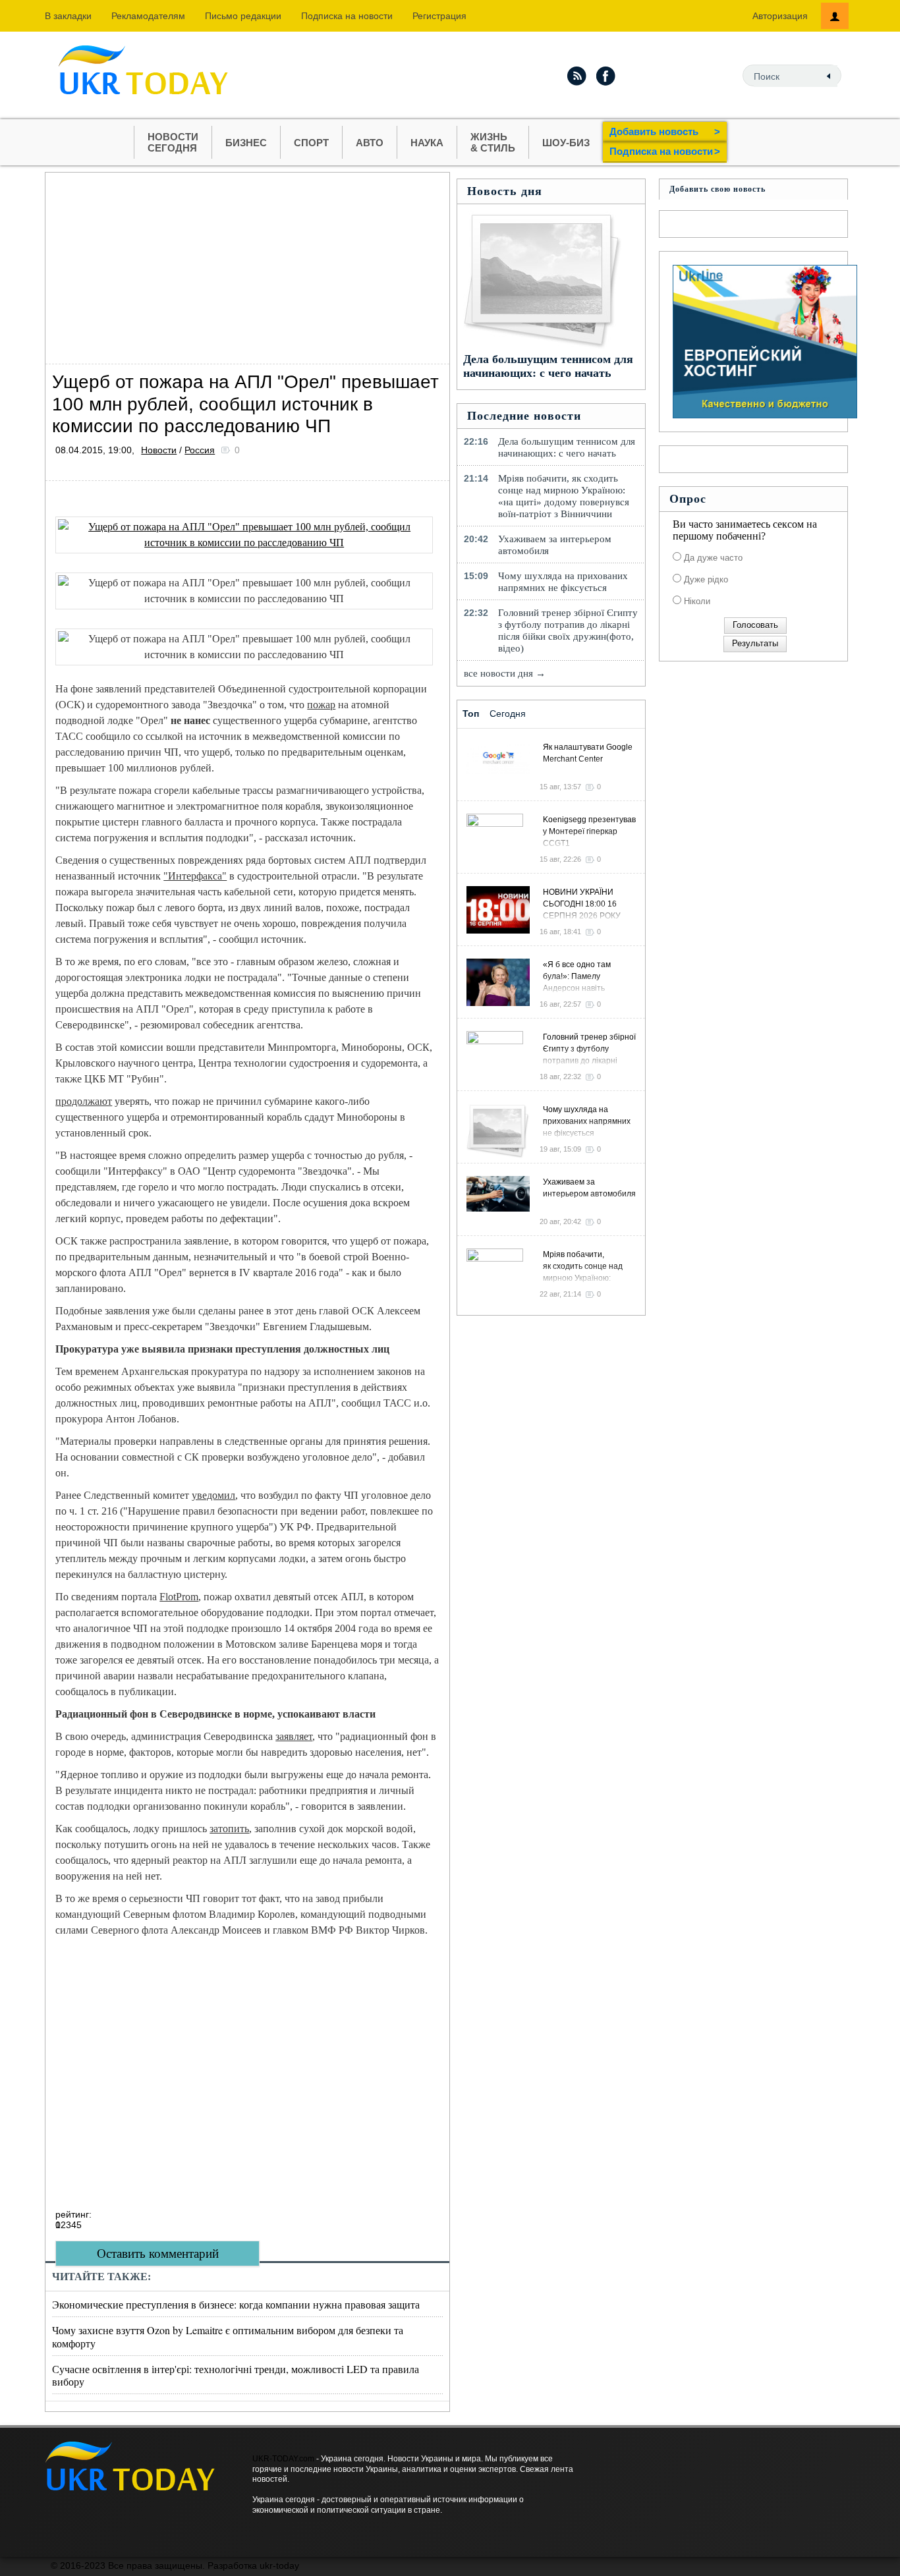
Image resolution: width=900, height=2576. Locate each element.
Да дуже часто (712, 558)
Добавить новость (665, 131)
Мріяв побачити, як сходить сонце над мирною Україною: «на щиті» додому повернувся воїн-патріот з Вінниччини (564, 496)
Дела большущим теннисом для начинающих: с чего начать (548, 366)
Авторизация (780, 16)
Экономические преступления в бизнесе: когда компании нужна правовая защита (236, 2304)
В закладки (68, 16)
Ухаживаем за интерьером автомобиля (555, 545)
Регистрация (439, 16)
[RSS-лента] (577, 76)
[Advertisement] (247, 265)
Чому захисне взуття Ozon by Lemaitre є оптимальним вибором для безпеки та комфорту (228, 2336)
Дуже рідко (705, 579)
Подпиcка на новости (347, 16)
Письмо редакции (243, 16)
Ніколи (696, 601)
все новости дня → (505, 673)
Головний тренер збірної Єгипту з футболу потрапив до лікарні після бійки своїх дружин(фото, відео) (568, 630)
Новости (159, 450)
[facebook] (606, 76)
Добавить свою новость (717, 189)
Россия (200, 450)
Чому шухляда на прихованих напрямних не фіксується (563, 582)
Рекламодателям (148, 16)
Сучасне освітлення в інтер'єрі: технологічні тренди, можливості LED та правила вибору (236, 2375)
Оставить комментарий (158, 2254)
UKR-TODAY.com (283, 2459)
